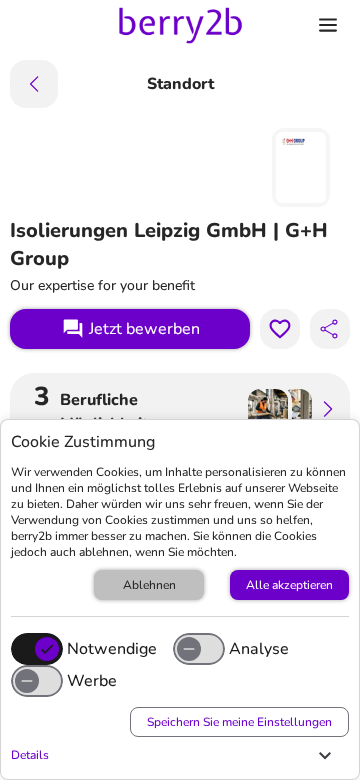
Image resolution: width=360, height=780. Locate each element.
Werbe (92, 681)
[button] (175, 755)
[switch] (199, 649)
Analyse (259, 649)
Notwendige (112, 649)
